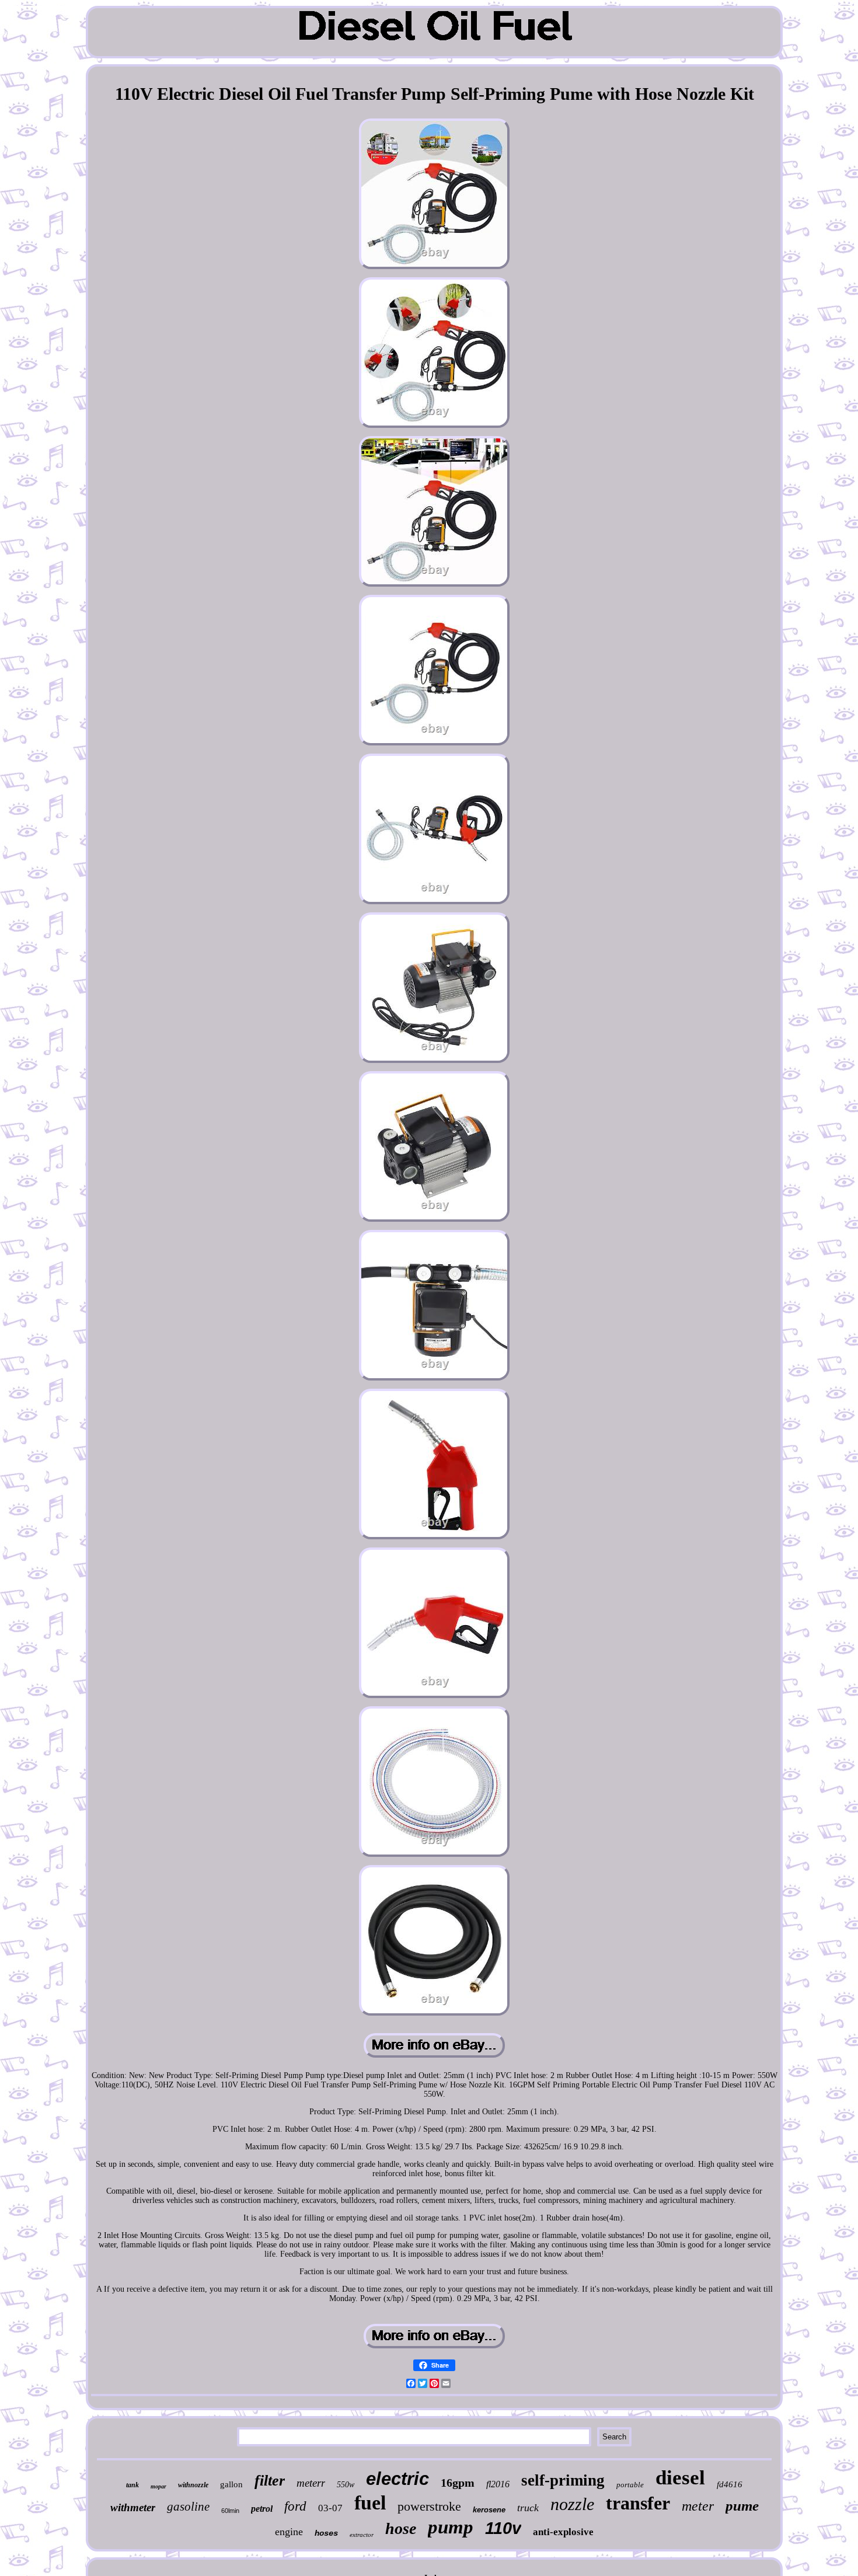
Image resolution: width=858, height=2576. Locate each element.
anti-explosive (563, 2532)
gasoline (188, 2507)
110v (503, 2528)
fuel (370, 2503)
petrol (262, 2509)
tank (132, 2485)
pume (742, 2506)
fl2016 (498, 2484)
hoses (326, 2533)
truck (528, 2508)
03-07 (330, 2508)
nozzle (572, 2504)
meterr (311, 2483)
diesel (680, 2478)
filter (270, 2481)
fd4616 (730, 2484)
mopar (158, 2486)
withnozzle (193, 2485)
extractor (362, 2535)
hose (401, 2528)
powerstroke (429, 2506)
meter (698, 2506)
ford (295, 2506)
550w (346, 2485)
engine (289, 2532)
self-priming (563, 2480)
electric (397, 2479)
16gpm (458, 2483)
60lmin (230, 2511)
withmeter (133, 2507)
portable (630, 2485)
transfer (638, 2503)
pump (451, 2527)
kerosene (489, 2510)
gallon (231, 2484)
